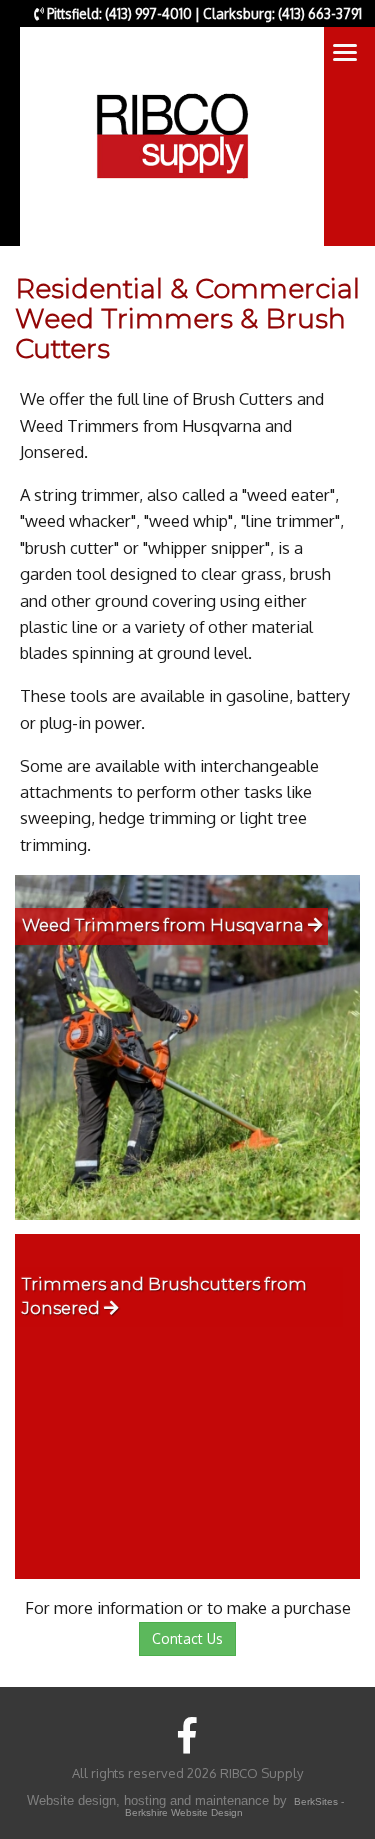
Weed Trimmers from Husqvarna (165, 925)
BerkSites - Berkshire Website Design (234, 1807)
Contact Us (187, 1638)
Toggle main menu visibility (345, 50)
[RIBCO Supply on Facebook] (187, 1734)
